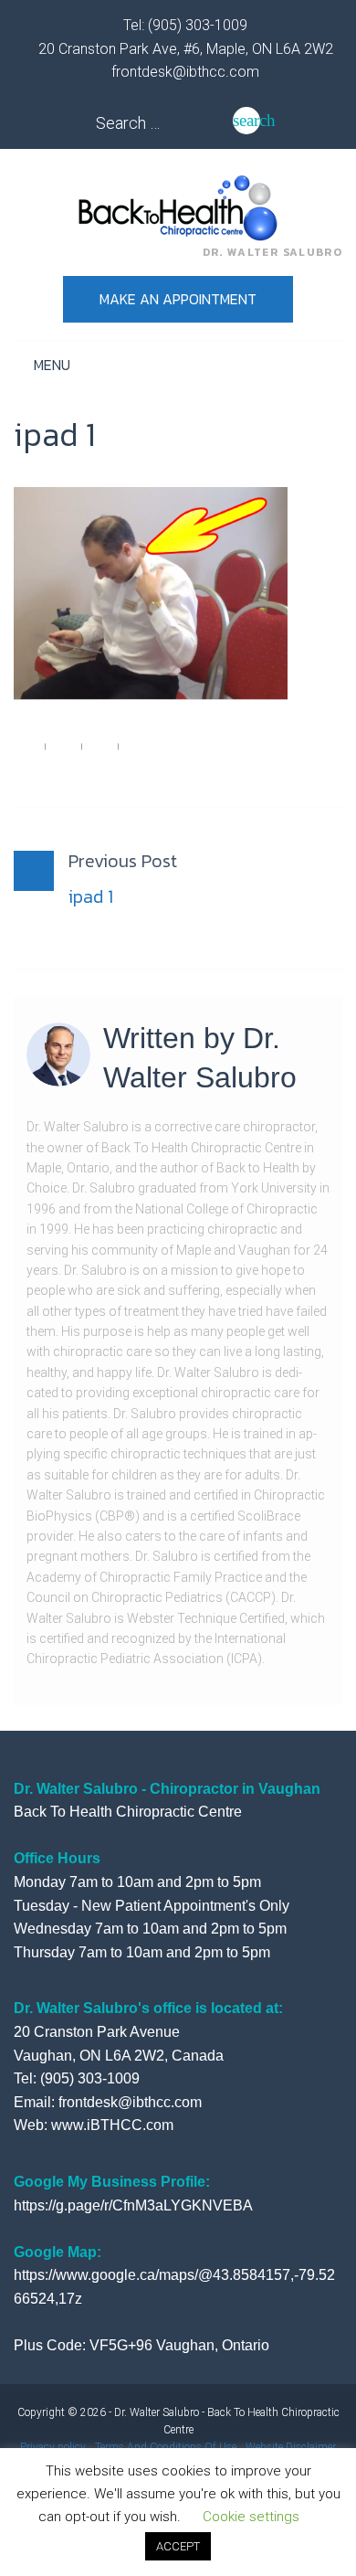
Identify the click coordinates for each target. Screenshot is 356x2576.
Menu (50, 365)
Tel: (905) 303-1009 (183, 25)
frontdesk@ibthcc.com (183, 72)
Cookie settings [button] (251, 2517)
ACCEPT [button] (178, 2546)
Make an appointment (178, 299)
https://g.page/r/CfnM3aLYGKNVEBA (133, 2205)
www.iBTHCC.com (112, 2125)
